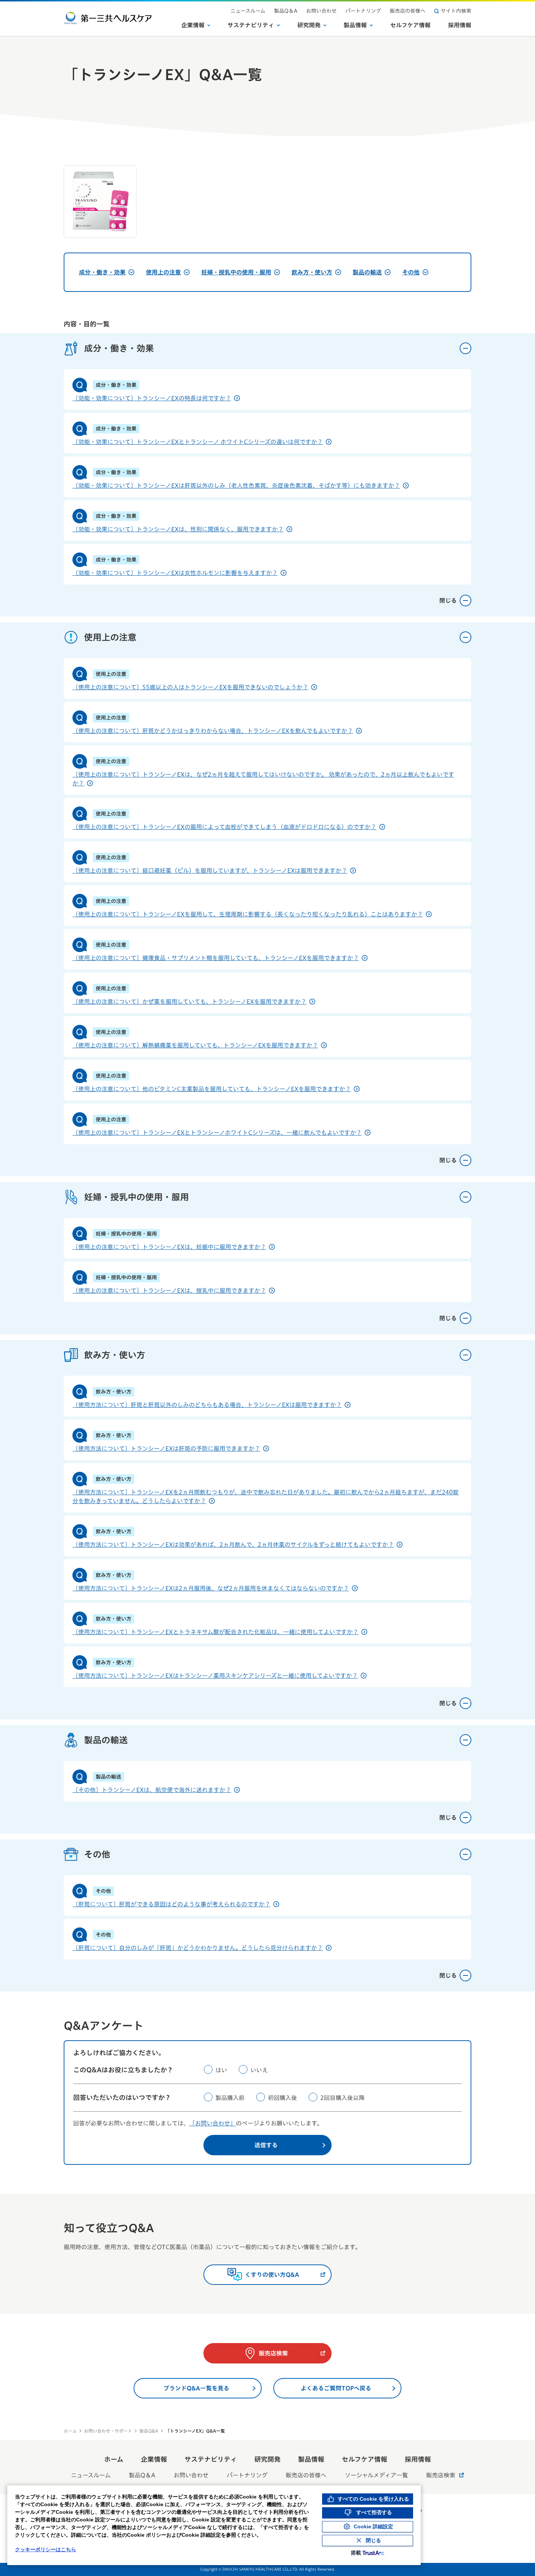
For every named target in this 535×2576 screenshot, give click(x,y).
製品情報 (355, 25)
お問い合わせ (321, 11)
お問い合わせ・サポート (108, 2431)
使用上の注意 (163, 272)
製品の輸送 (367, 272)
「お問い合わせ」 (213, 2123)
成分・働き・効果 (102, 272)
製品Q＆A (286, 11)
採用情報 (460, 25)
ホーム (70, 2431)
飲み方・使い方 (312, 272)
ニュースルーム (248, 11)
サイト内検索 (456, 11)
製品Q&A (149, 2431)
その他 (411, 272)
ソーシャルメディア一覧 (376, 2475)
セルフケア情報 (410, 25)
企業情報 (193, 25)
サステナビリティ (251, 25)
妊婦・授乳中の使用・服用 (236, 272)
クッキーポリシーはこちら (45, 2549)
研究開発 (309, 25)
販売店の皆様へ (408, 11)
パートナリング (363, 11)
